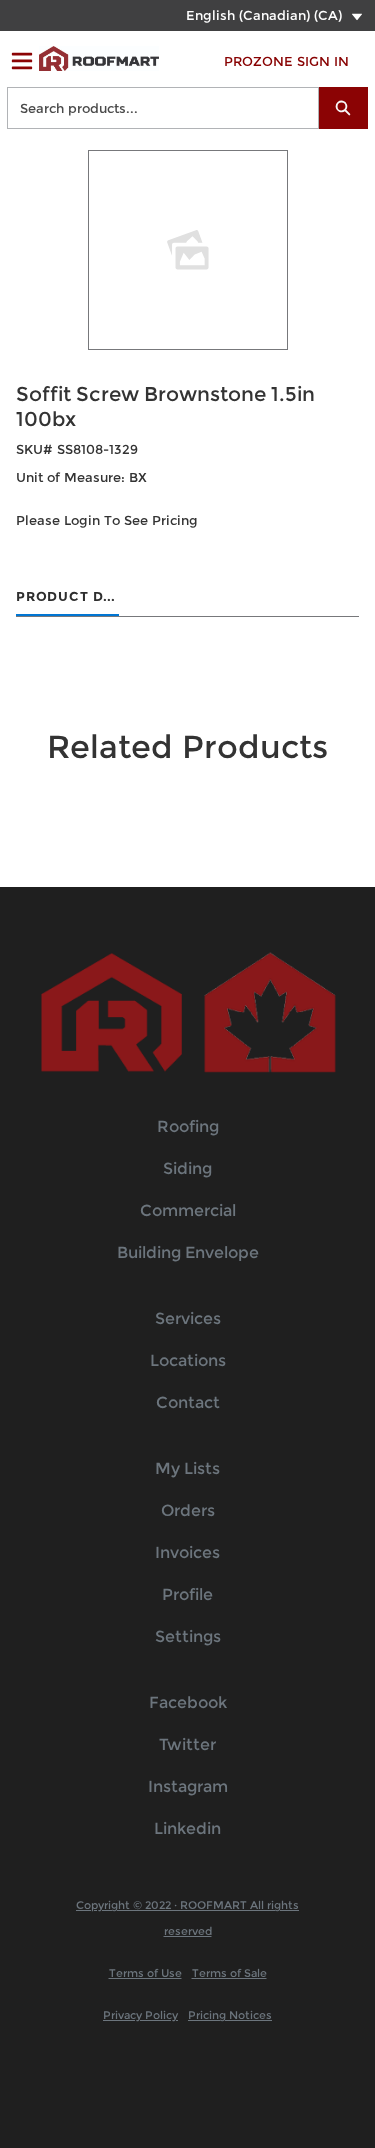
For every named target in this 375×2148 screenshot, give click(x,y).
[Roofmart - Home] (99, 58)
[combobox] (155, 108)
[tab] (67, 598)
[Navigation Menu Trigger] (22, 61)
